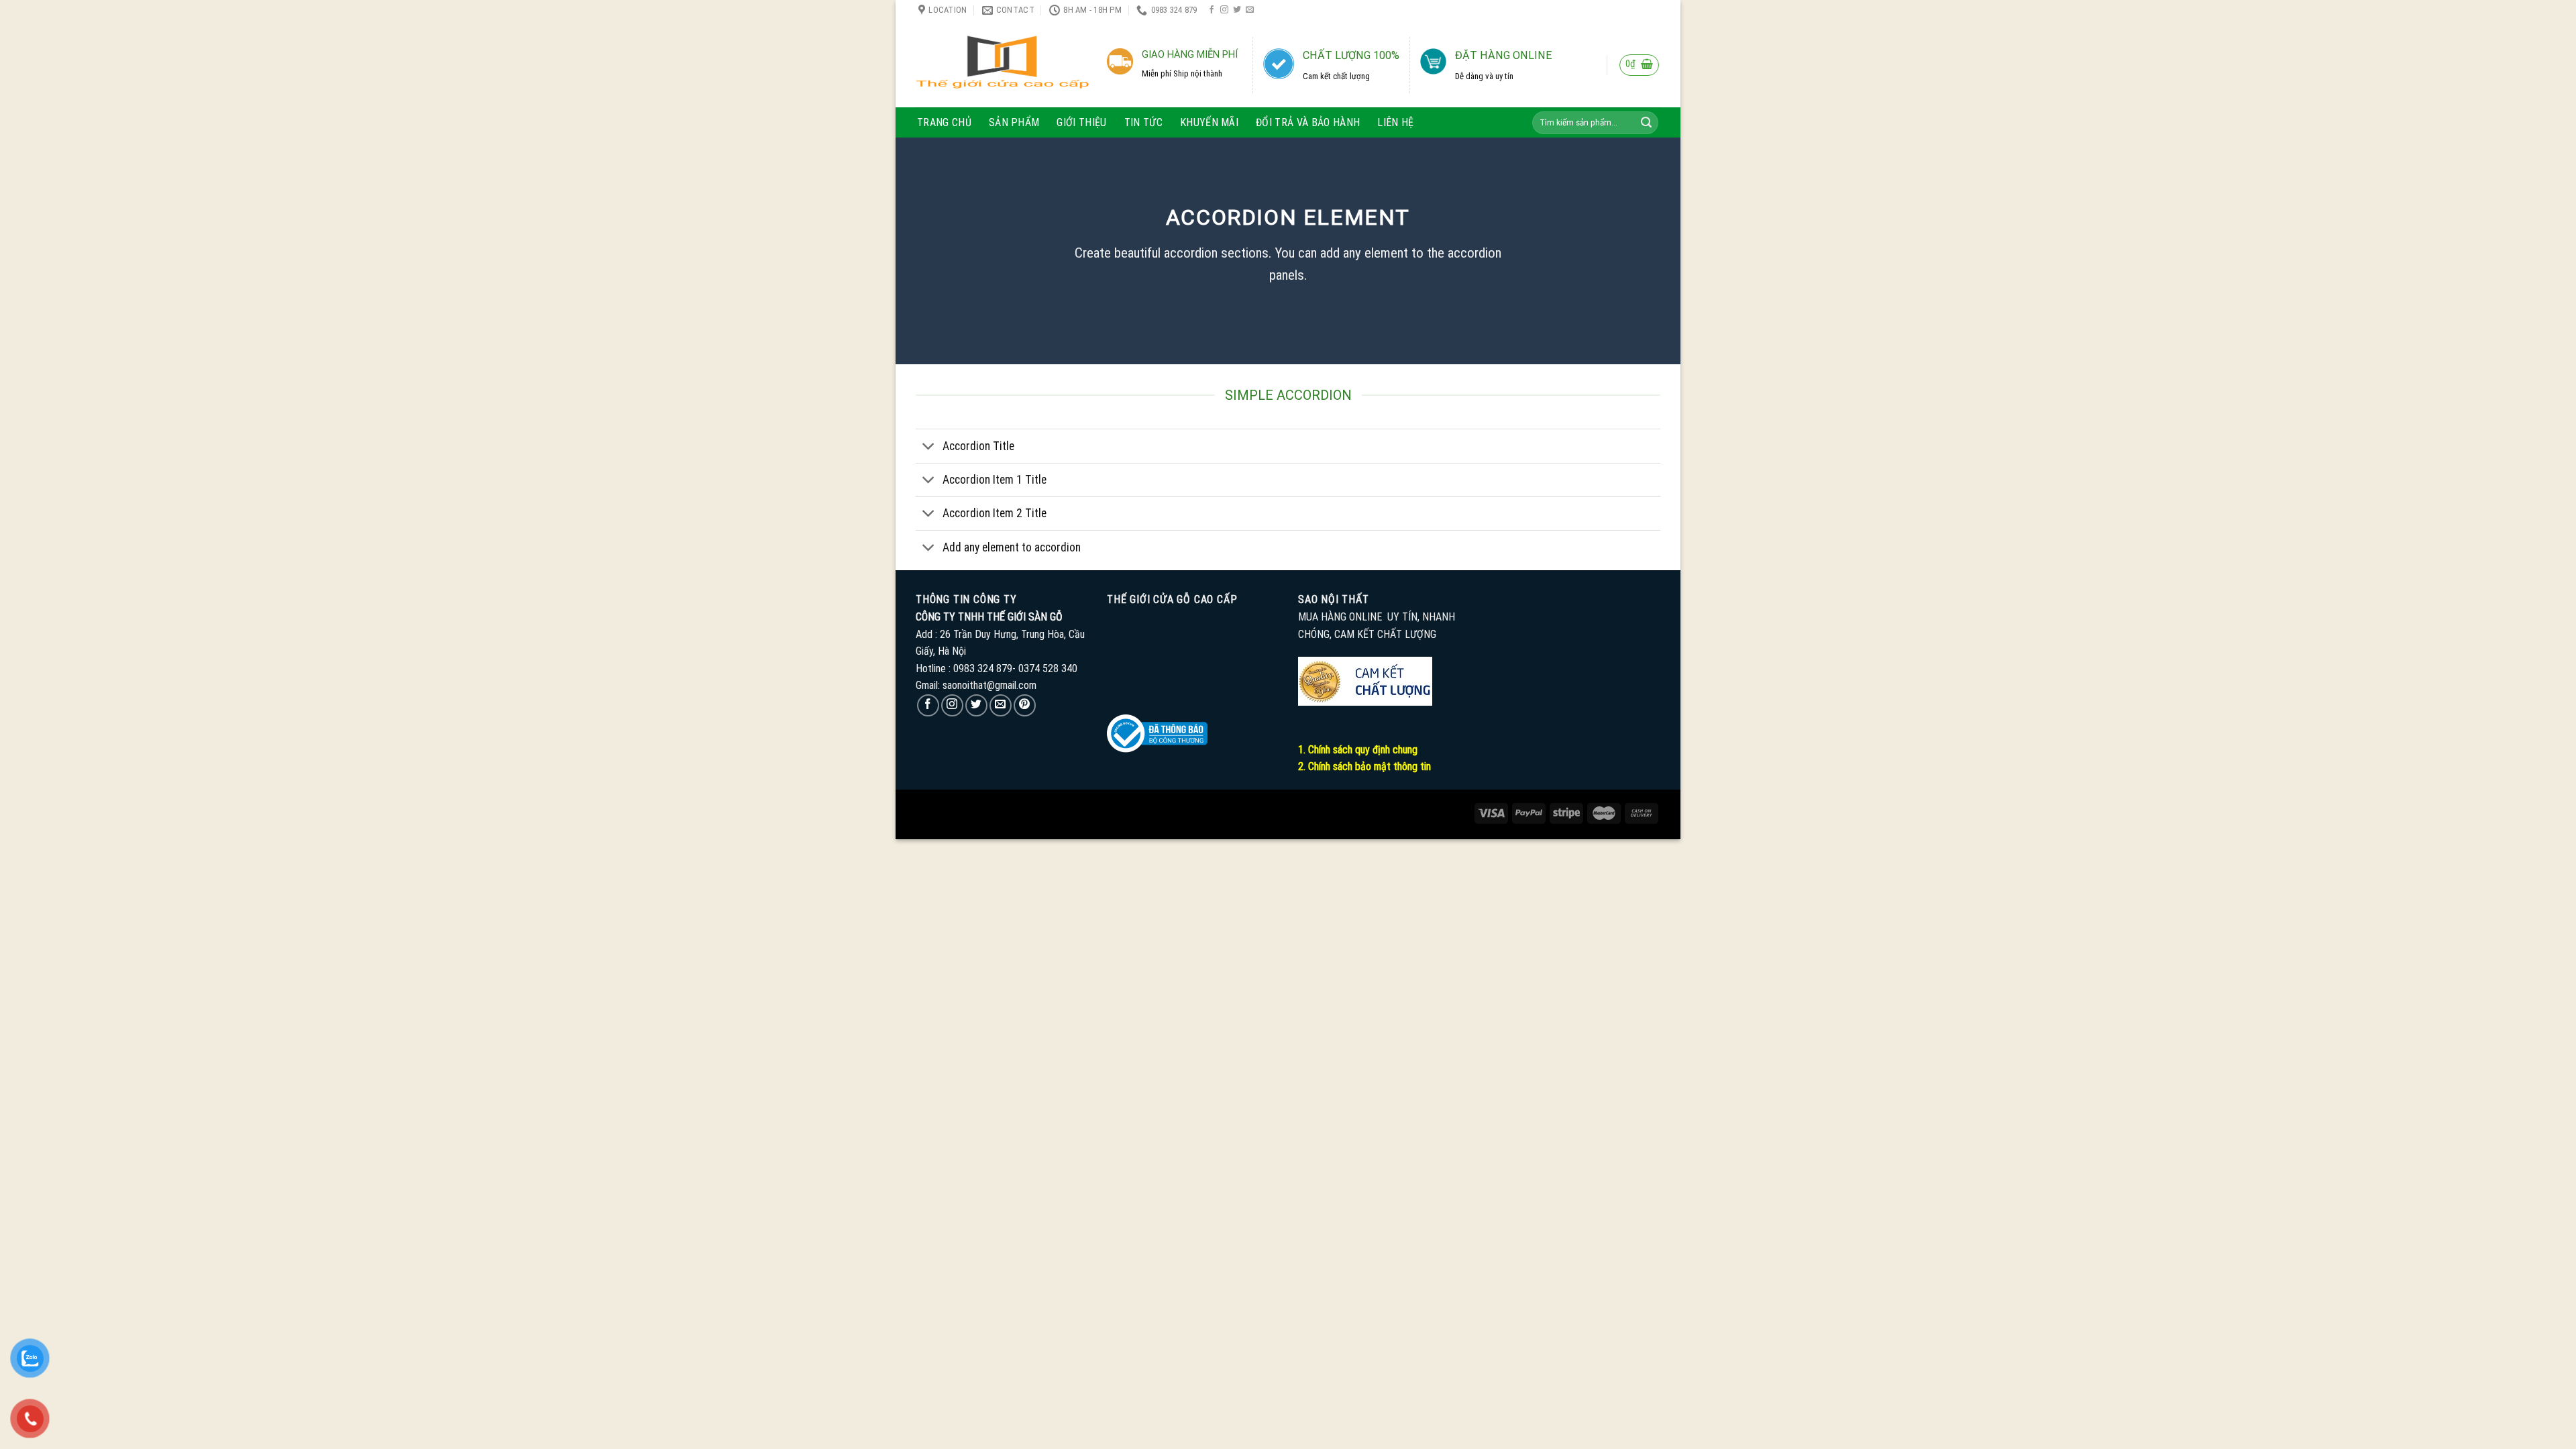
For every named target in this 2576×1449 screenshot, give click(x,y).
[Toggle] (929, 448)
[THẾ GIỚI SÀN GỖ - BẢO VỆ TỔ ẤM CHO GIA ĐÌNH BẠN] (1002, 64)
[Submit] (1646, 123)
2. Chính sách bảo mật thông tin (1364, 766)
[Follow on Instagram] (1224, 10)
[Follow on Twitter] (1237, 10)
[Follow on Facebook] (1212, 10)
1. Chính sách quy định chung (1358, 750)
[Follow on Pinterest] (1025, 705)
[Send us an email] (1250, 10)
